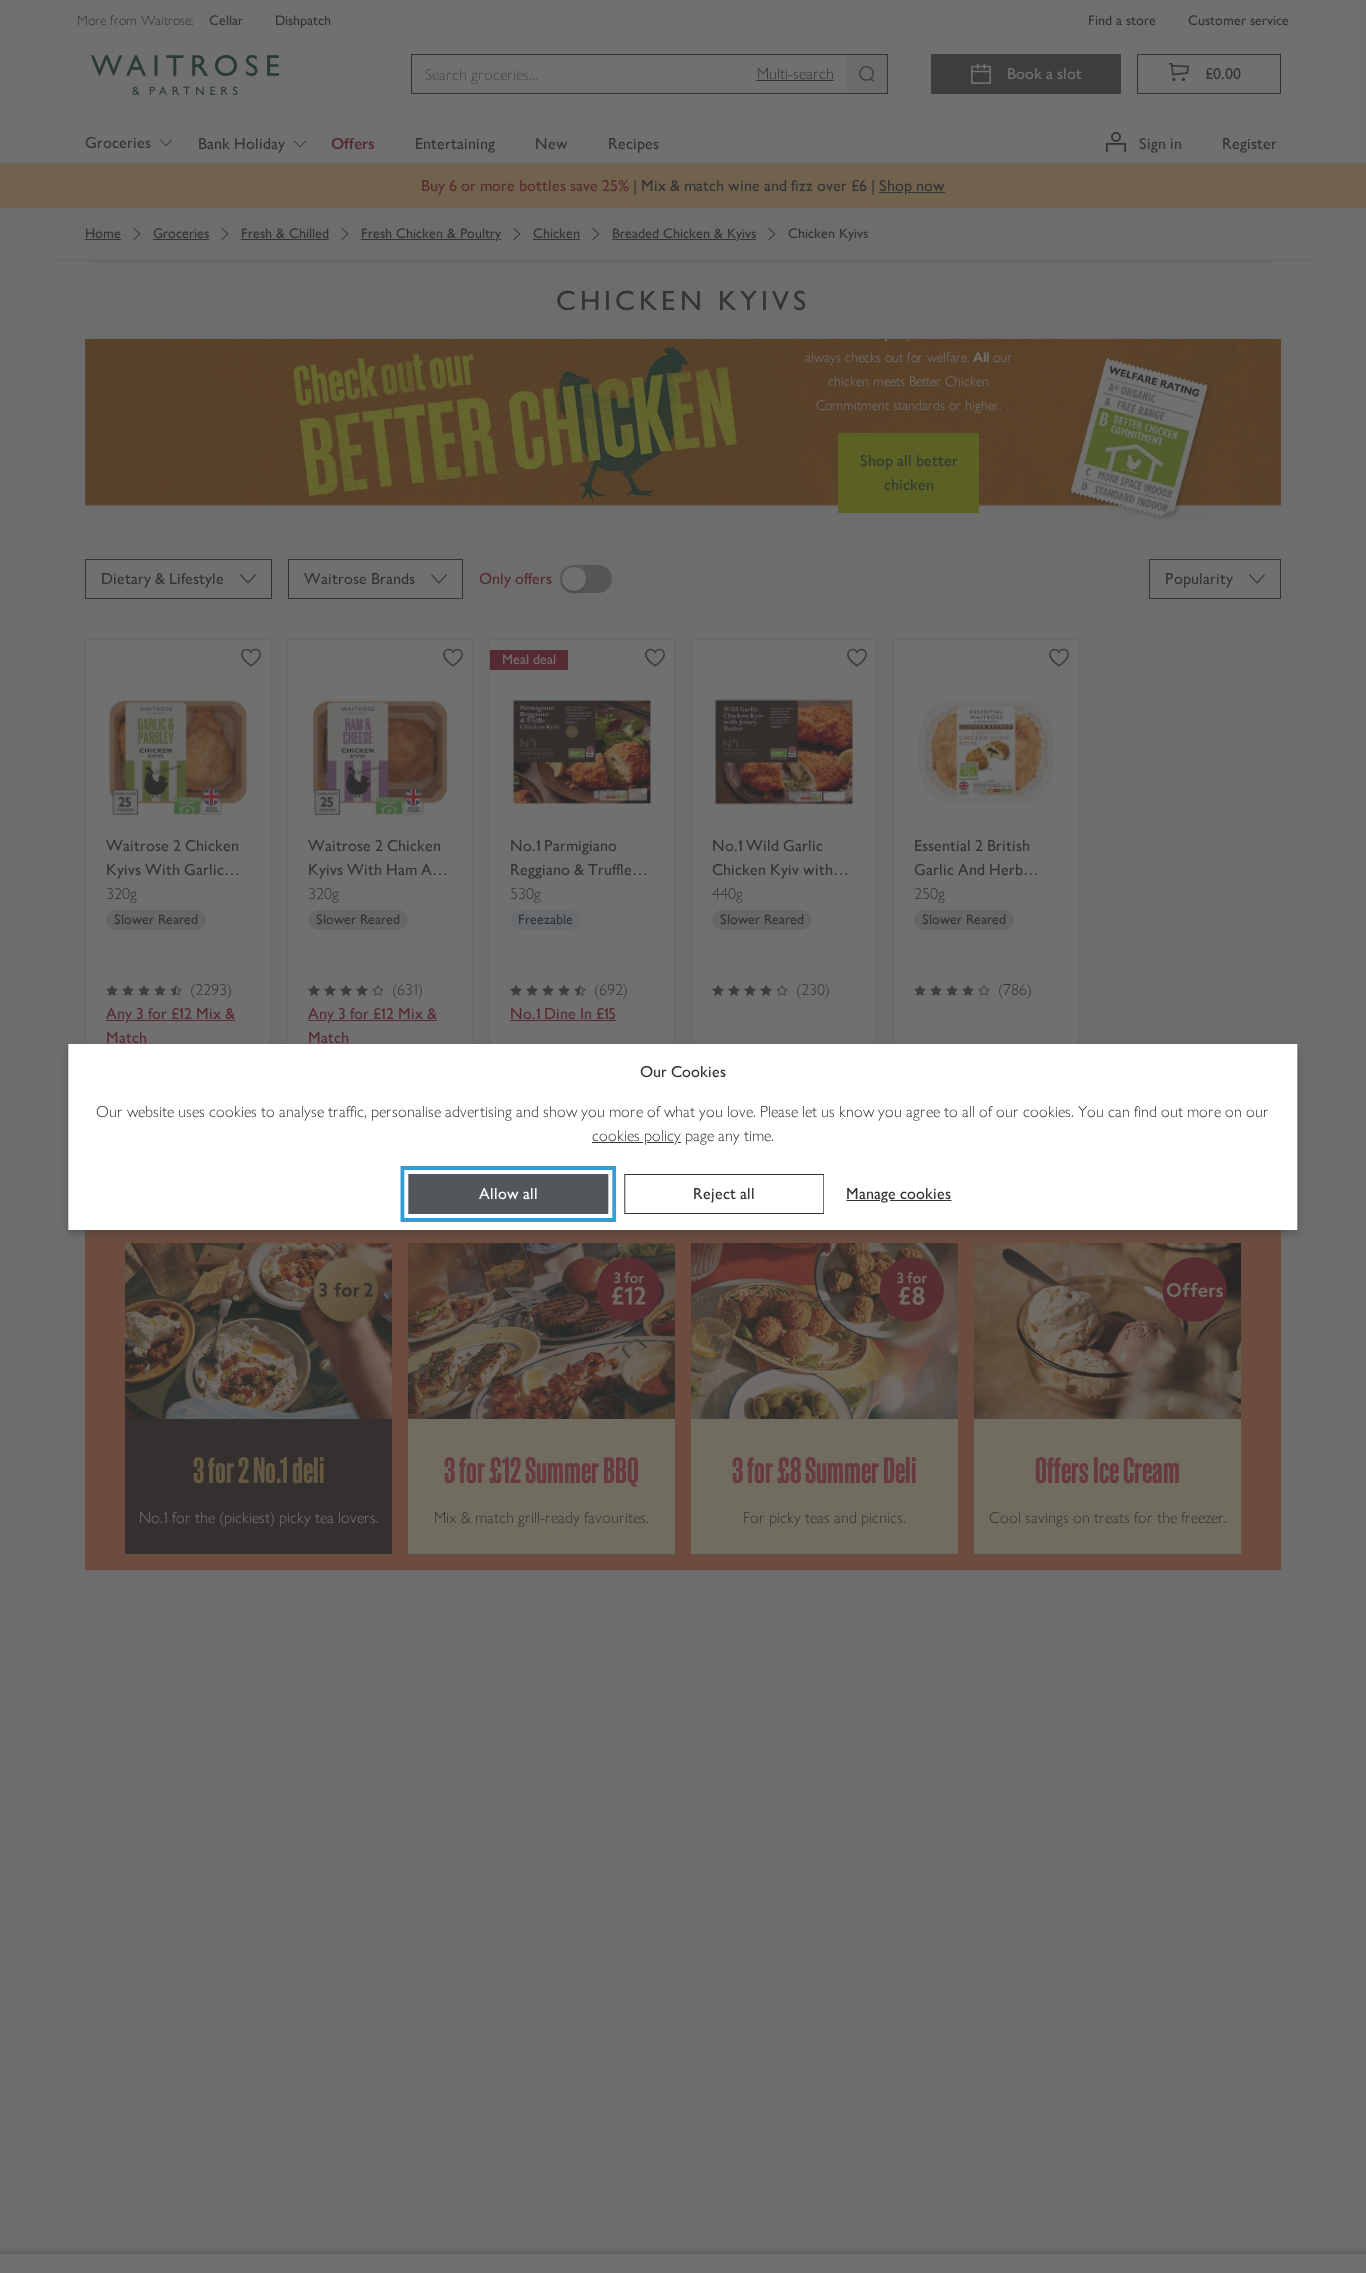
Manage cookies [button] (898, 1193)
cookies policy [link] (636, 1135)
